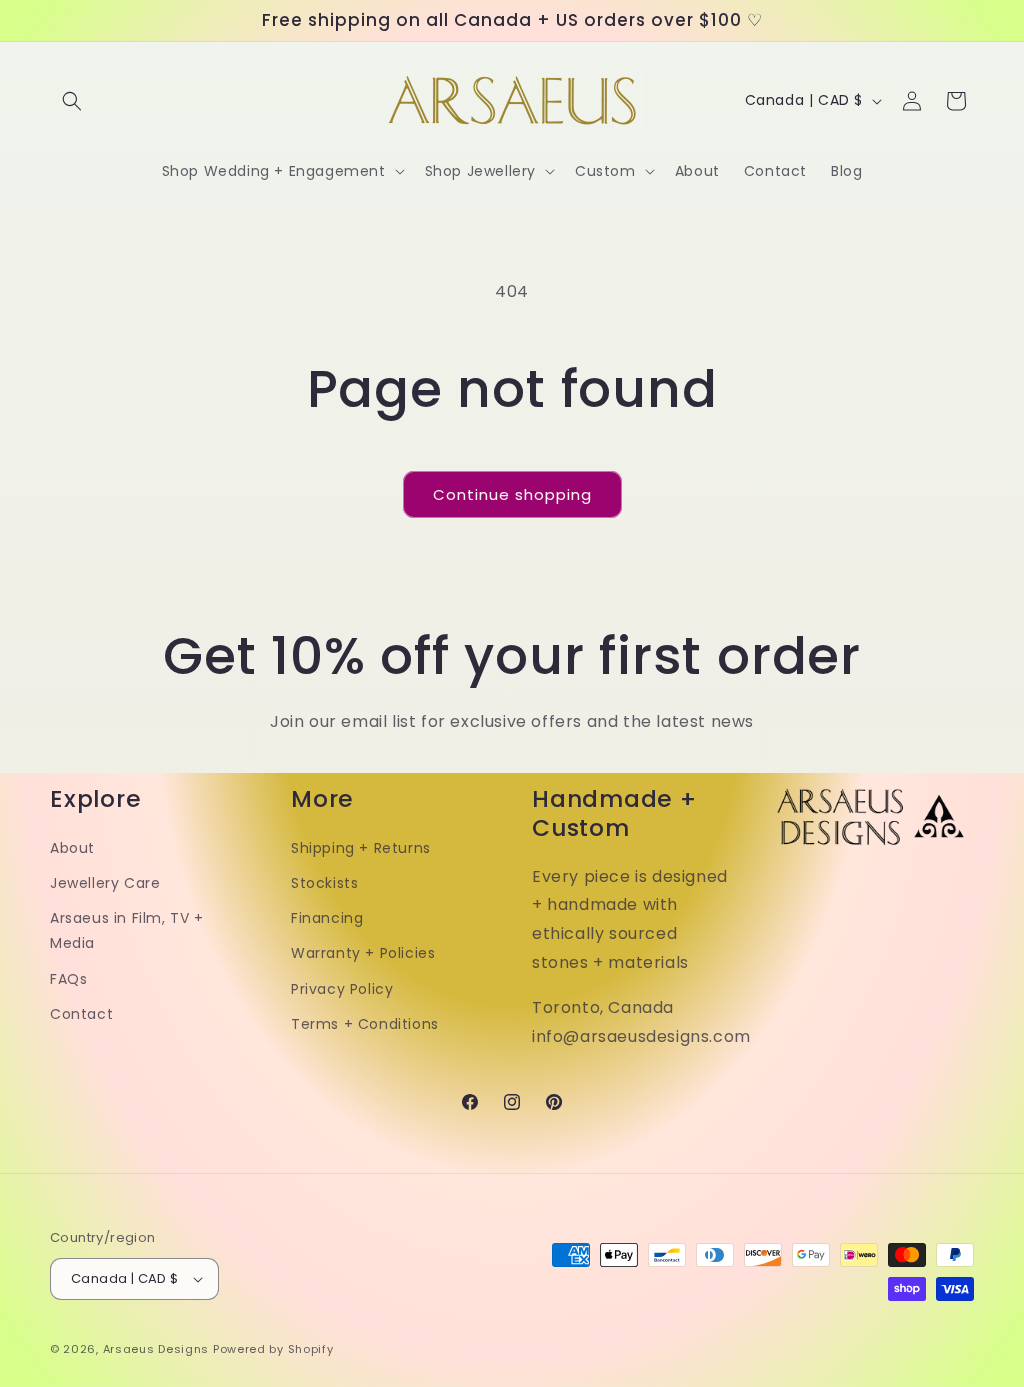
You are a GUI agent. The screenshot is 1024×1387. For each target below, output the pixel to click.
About (72, 848)
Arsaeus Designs (156, 1349)
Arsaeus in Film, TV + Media (127, 930)
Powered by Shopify (273, 1349)
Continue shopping (512, 494)
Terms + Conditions (365, 1024)
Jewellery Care (105, 883)
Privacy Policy (342, 989)
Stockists (324, 883)
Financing (327, 918)
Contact (81, 1014)
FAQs (68, 979)
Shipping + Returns (361, 848)
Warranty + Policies (363, 953)
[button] (72, 101)
